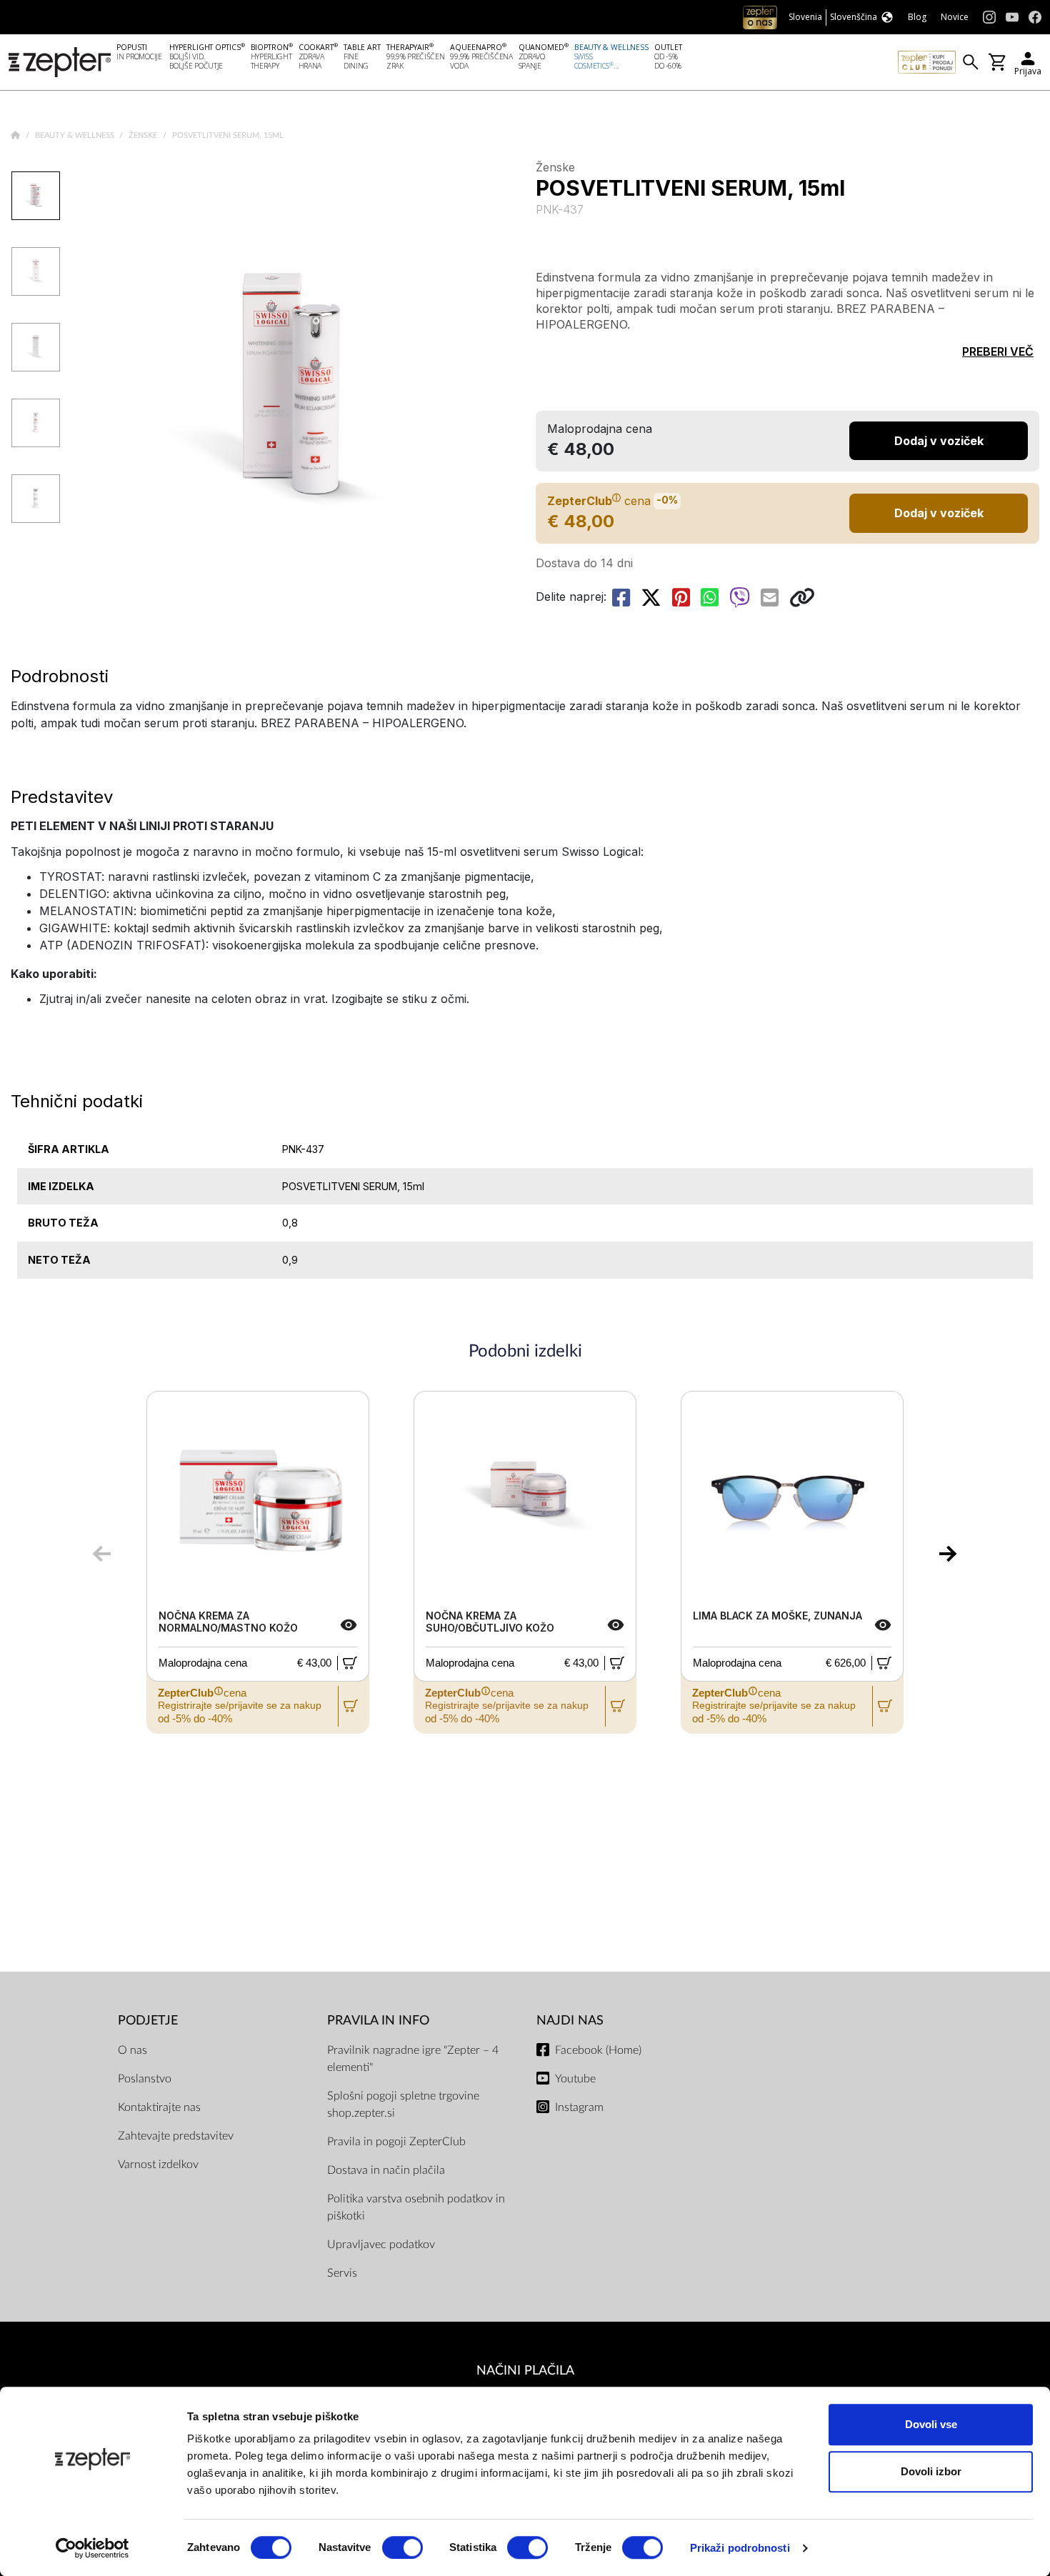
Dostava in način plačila (386, 2170)
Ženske (144, 135)
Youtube (575, 2079)
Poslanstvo (145, 2079)
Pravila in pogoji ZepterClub (396, 2142)
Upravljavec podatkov (381, 2245)
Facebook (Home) (598, 2050)
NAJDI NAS (570, 2021)
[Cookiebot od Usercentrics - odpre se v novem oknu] (92, 2548)
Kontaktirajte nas (159, 2107)
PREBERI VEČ (998, 351)
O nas (132, 2050)
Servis (342, 2273)
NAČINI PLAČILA (525, 2371)
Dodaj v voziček (939, 513)
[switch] (402, 2547)
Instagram (579, 2107)
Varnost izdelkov (158, 2165)
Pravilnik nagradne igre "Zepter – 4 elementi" (413, 2059)
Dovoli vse (931, 2424)
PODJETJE (148, 2021)
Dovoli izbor (931, 2471)
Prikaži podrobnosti (740, 2548)
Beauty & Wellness (76, 135)
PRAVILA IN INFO (378, 2021)
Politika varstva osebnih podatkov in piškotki (416, 2207)
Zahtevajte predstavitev (176, 2136)
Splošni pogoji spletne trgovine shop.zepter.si (403, 2105)
